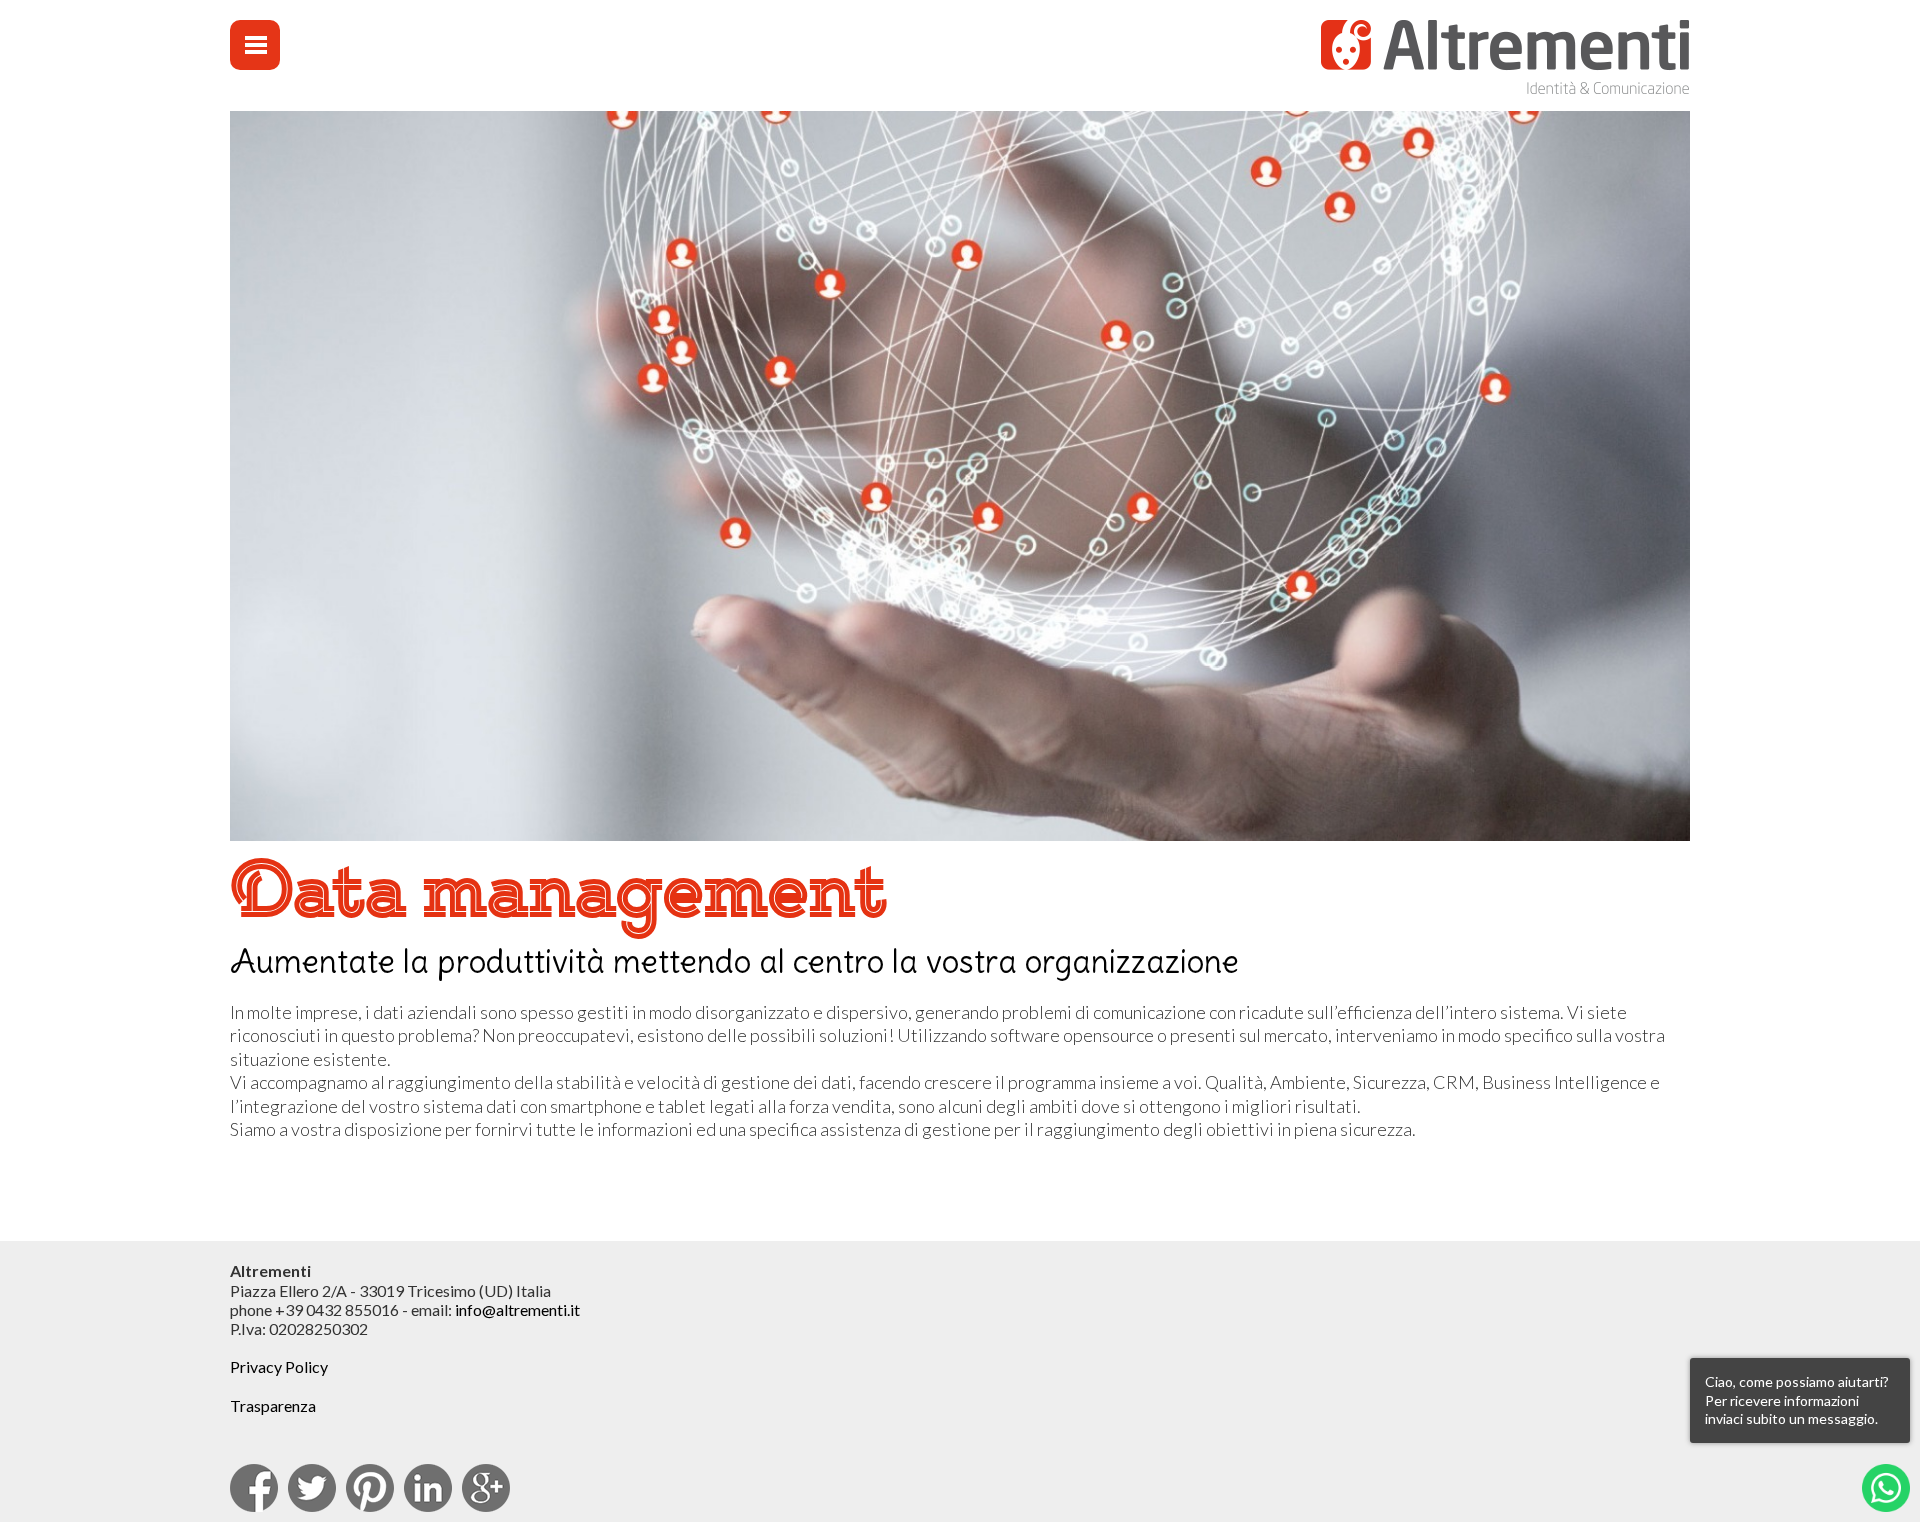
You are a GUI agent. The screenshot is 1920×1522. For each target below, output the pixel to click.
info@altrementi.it (517, 1309)
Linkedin (428, 1488)
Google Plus (486, 1488)
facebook (254, 1488)
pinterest (370, 1488)
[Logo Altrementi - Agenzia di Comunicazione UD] (1504, 60)
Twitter (312, 1488)
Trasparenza (273, 1405)
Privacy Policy (279, 1366)
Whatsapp (1886, 1488)
